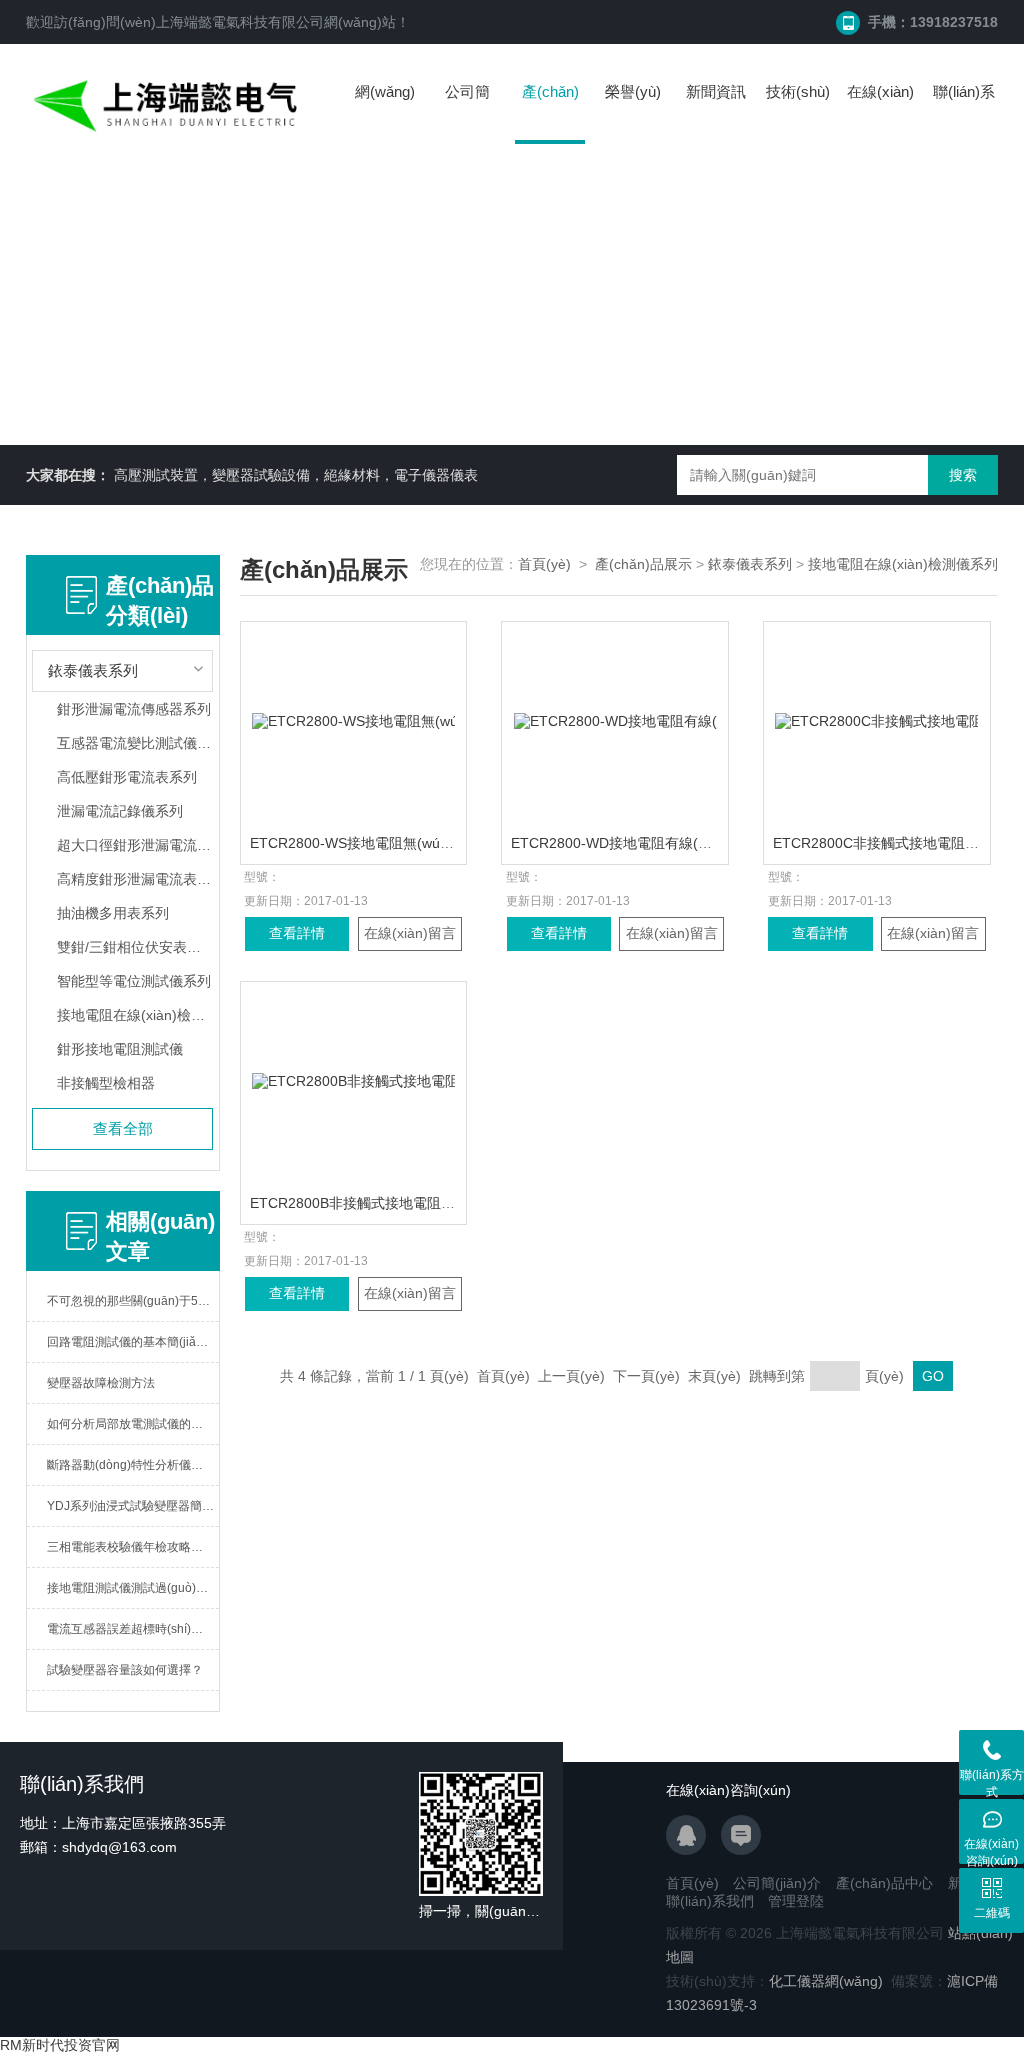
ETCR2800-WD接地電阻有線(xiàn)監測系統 (648, 843)
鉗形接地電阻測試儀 (120, 1049)
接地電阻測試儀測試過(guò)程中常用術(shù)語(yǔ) (133, 1588)
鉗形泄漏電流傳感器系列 (134, 709)
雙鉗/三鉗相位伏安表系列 (135, 947)
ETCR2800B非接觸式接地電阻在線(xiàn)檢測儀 (398, 1203)
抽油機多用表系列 (113, 913)
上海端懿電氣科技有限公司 (240, 22)
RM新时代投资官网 (60, 2045)
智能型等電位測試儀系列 (134, 981)
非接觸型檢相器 (106, 1083)
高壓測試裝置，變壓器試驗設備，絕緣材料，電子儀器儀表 (296, 475)
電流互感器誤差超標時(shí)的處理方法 (133, 1629)
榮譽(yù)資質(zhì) (633, 111)
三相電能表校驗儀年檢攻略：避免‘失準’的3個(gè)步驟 (133, 1547)
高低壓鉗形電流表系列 (127, 777)
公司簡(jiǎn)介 (467, 111)
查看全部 (123, 1128)
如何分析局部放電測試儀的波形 (131, 1424)
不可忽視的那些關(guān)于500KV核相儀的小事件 (133, 1301)
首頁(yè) (544, 564)
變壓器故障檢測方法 (101, 1383)
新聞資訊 (716, 91)
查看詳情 (297, 933)
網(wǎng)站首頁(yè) (385, 111)
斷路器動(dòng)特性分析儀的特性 (133, 1465)
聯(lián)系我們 (964, 111)
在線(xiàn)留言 (880, 111)
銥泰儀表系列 (750, 564)
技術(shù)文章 (798, 111)
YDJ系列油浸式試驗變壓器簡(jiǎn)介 (133, 1506)
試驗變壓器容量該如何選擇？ (125, 1670)
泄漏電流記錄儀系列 (120, 811)
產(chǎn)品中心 (550, 113)
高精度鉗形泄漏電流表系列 (135, 879)
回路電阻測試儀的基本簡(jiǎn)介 (133, 1342)
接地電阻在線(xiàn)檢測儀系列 (135, 1015)
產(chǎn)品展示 (643, 564)
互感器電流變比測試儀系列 (135, 743)
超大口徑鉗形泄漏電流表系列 (135, 845)
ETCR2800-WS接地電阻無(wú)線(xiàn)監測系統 (400, 843)
